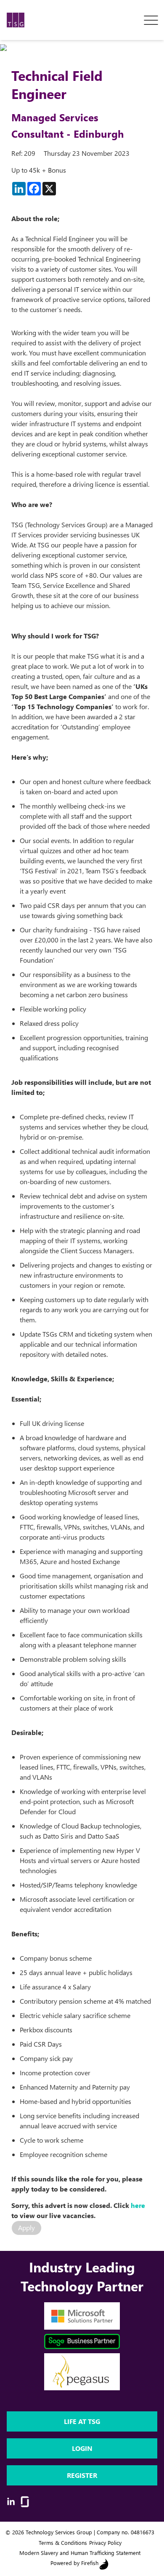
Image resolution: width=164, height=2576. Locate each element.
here (138, 2205)
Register (82, 2475)
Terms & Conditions (63, 2543)
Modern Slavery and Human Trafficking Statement (80, 2553)
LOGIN (82, 2448)
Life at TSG (82, 2421)
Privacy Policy (105, 2543)
